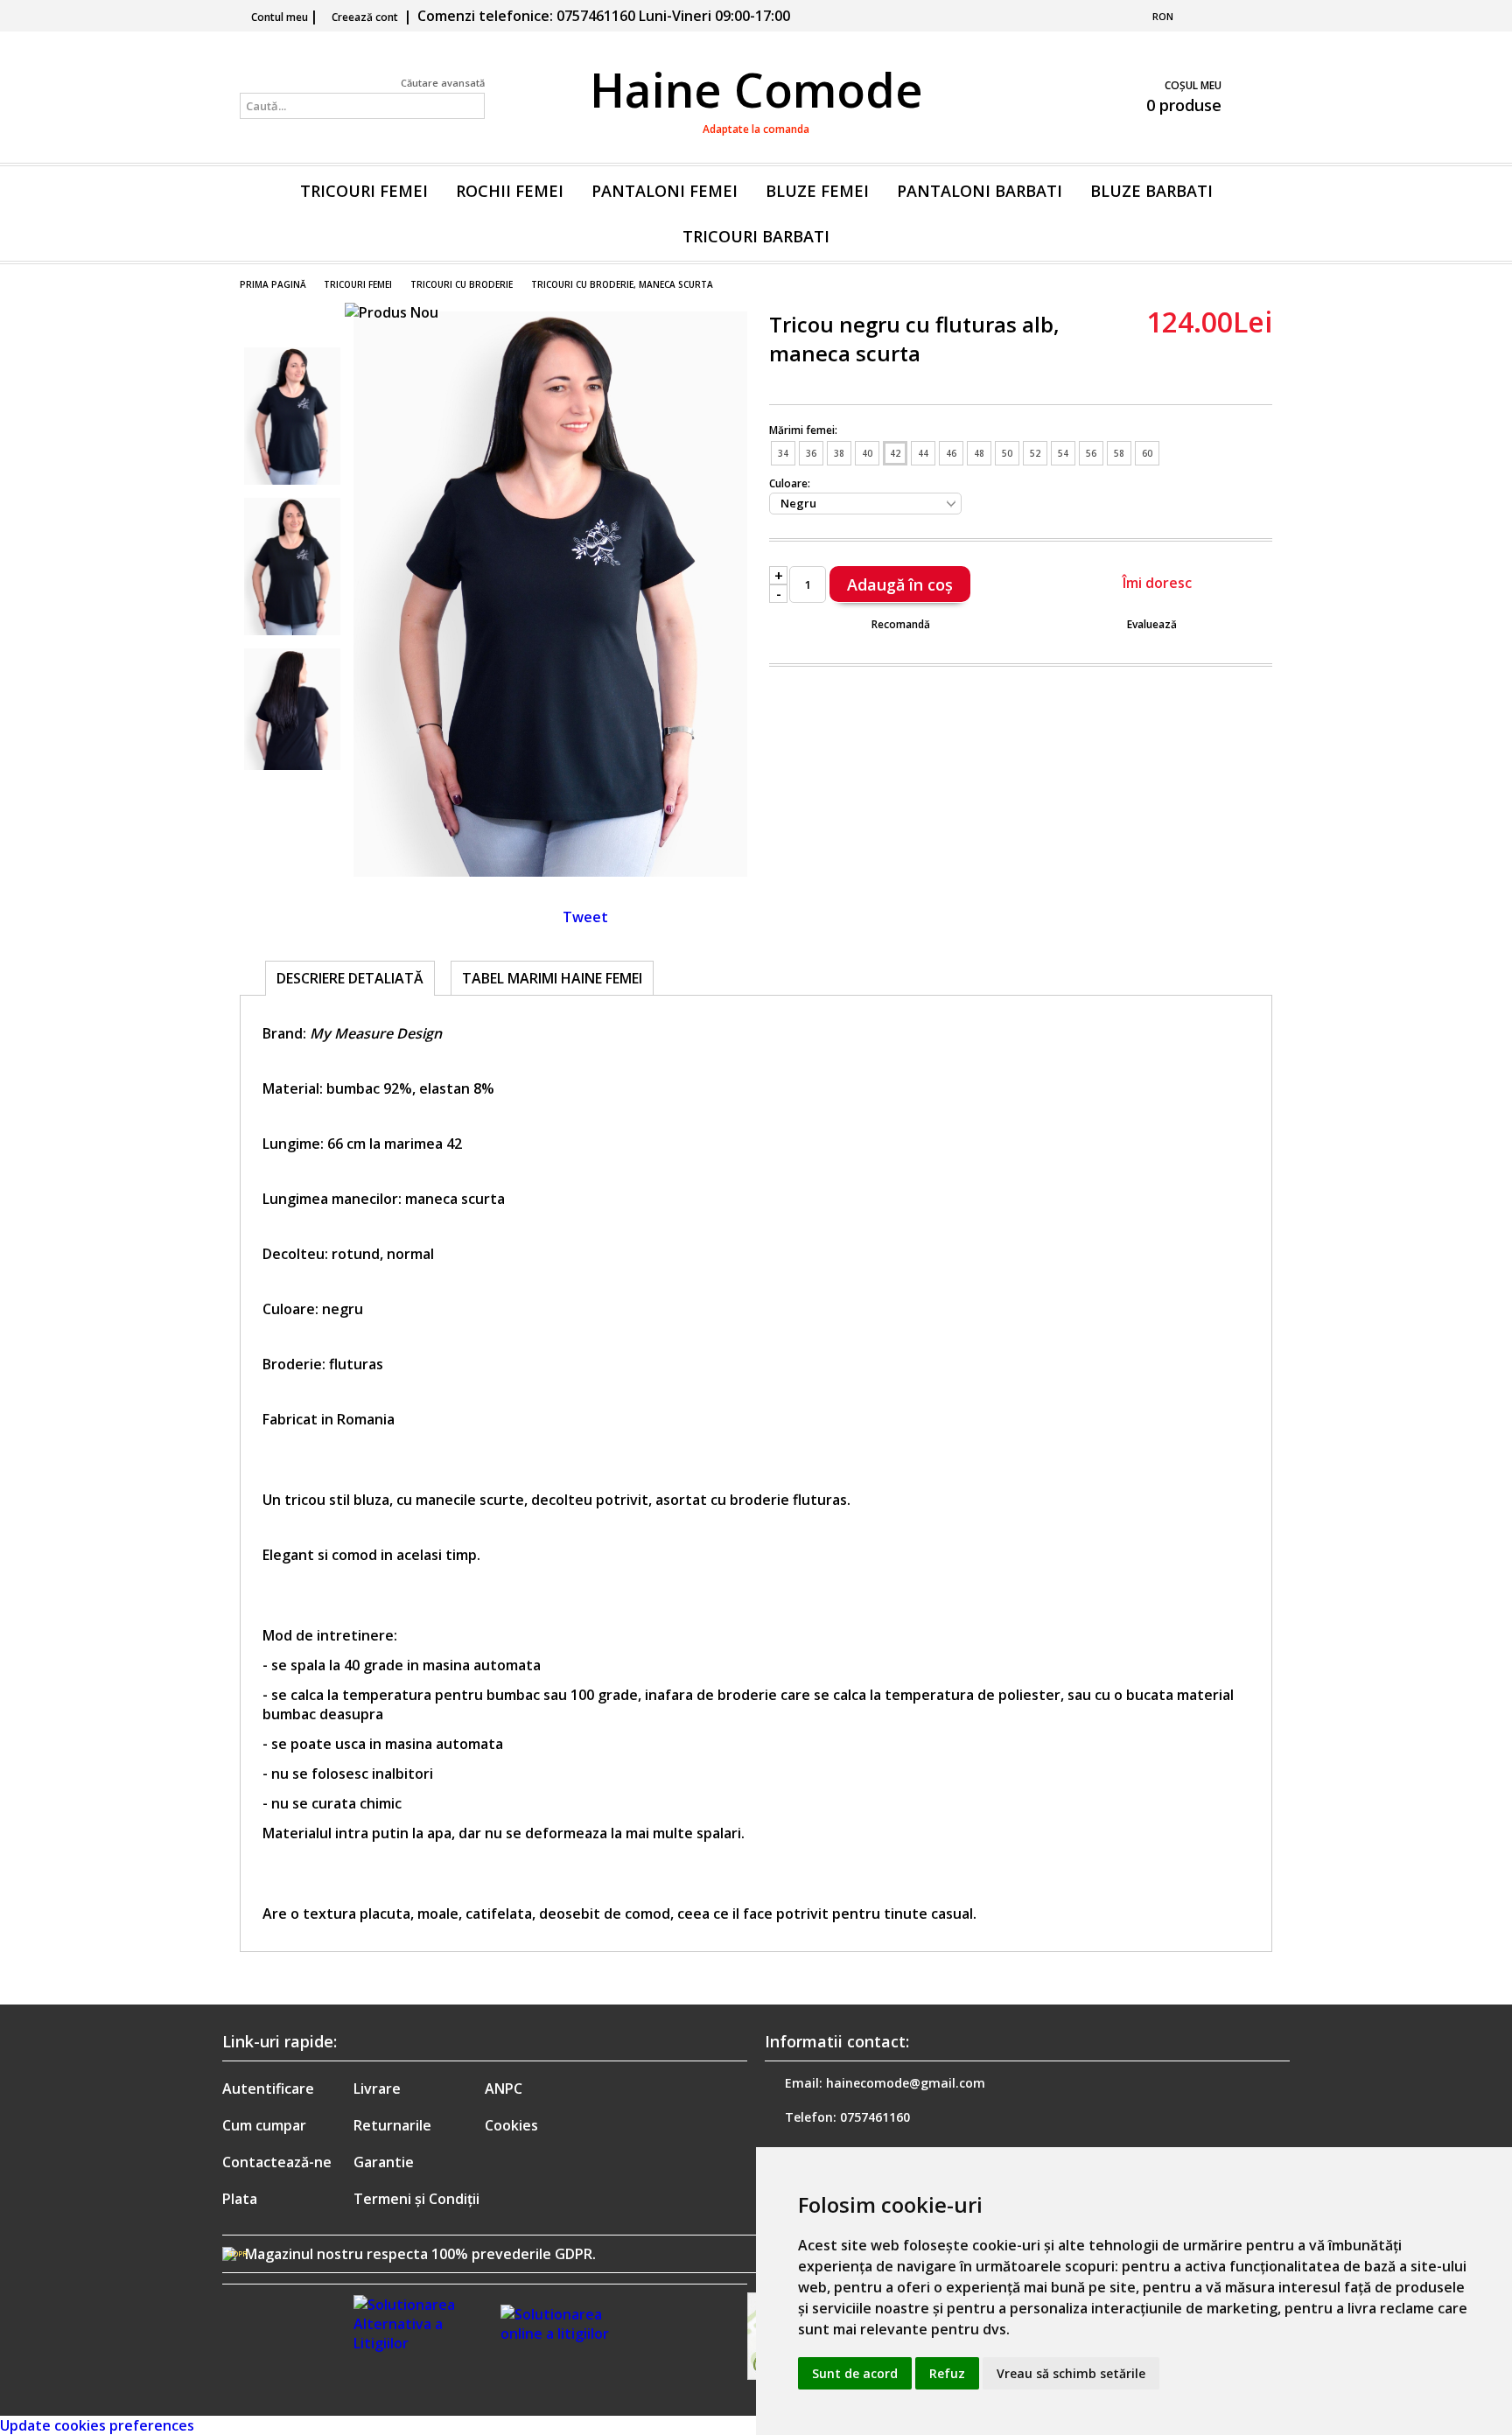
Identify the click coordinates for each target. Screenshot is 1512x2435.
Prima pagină (273, 284)
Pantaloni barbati (980, 191)
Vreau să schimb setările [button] (1071, 2373)
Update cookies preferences (97, 2425)
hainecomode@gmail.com (906, 2083)
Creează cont (365, 17)
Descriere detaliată (350, 978)
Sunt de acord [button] (855, 2373)
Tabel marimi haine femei (552, 978)
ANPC (504, 2089)
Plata (240, 2199)
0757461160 (875, 2117)
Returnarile (392, 2125)
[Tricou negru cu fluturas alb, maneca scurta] (550, 871)
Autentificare (268, 2089)
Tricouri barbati (756, 236)
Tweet (585, 917)
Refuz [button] (947, 2373)
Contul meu (280, 17)
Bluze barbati (1151, 191)
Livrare (377, 2089)
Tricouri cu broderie (462, 284)
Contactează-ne (277, 2162)
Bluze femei (817, 191)
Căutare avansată (443, 83)
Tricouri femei (364, 191)
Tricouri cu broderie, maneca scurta (622, 284)
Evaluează (1152, 624)
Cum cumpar (264, 2125)
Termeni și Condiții (416, 2199)
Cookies (511, 2125)
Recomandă (901, 624)
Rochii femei (510, 191)
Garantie (384, 2162)
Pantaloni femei (665, 191)
